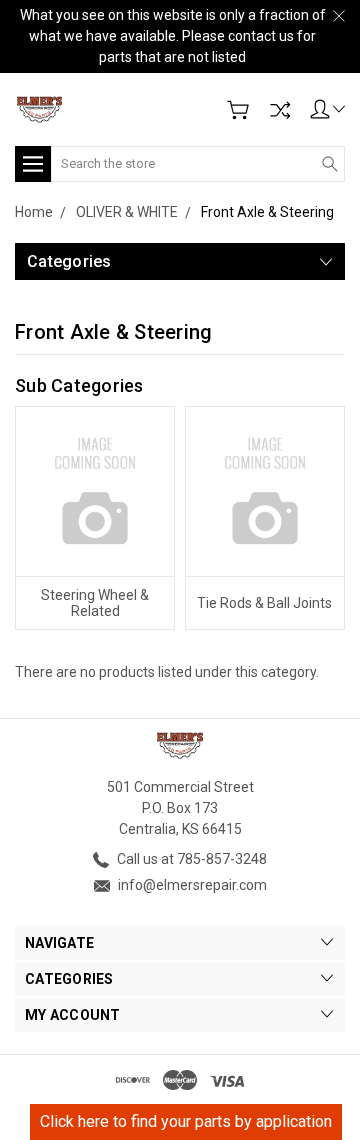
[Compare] (280, 110)
